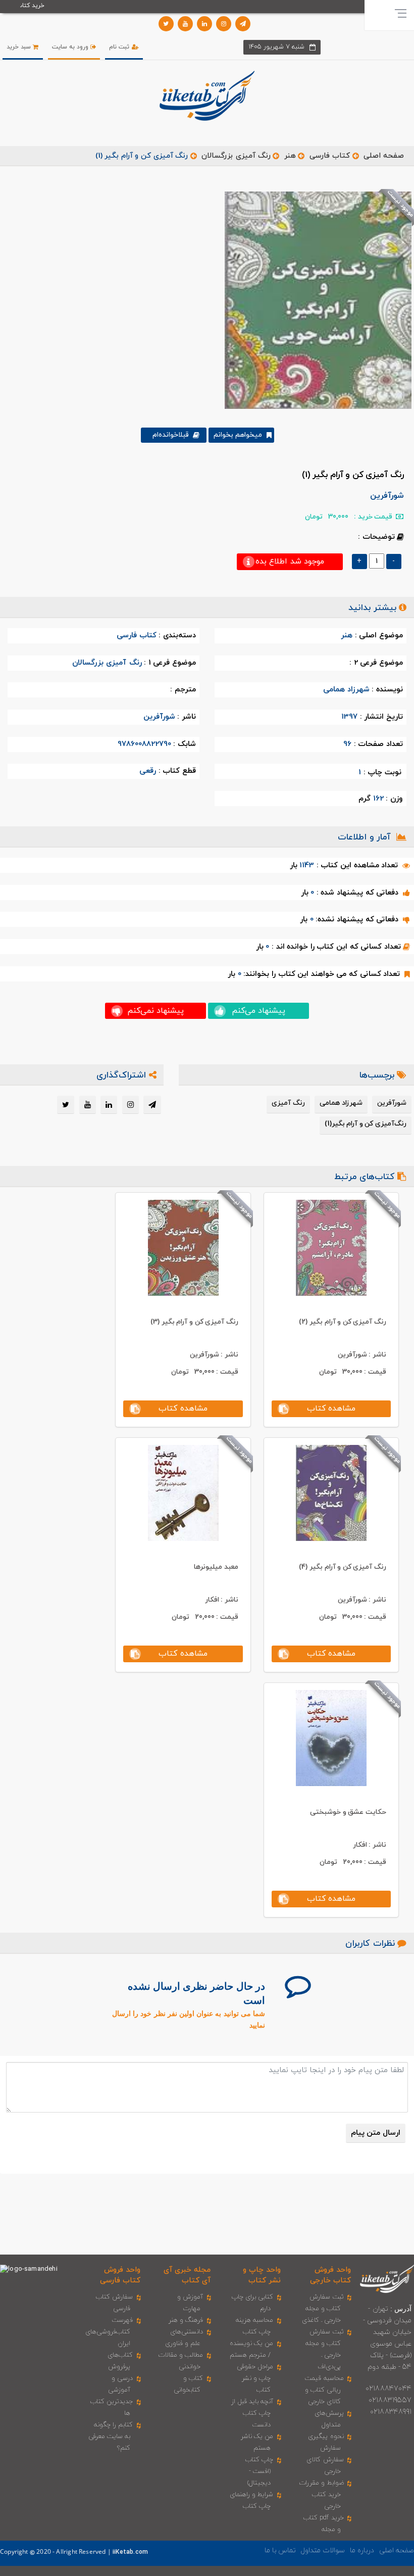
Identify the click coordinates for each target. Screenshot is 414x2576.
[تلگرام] (243, 24)
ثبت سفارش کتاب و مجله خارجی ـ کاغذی (323, 2309)
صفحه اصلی (384, 156)
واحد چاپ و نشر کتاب (262, 2275)
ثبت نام (120, 47)
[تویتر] (166, 24)
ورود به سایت (71, 47)
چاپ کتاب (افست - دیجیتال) (259, 2471)
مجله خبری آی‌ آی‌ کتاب (187, 2275)
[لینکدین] (204, 24)
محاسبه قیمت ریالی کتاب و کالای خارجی (324, 2390)
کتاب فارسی (330, 156)
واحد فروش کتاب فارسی (120, 2275)
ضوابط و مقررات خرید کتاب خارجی (321, 2495)
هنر (290, 156)
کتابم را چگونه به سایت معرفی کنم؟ (111, 2437)
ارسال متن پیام (376, 2133)
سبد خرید (20, 47)
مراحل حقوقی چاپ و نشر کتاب (255, 2378)
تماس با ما (280, 2550)
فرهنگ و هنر (186, 2320)
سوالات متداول (323, 2550)
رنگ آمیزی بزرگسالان (236, 156)
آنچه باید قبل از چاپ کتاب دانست (252, 2413)
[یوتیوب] (185, 24)
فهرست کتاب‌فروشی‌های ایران (109, 2332)
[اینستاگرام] (224, 24)
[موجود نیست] (314, 300)
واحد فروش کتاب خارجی (330, 2275)
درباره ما (362, 2550)
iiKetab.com (130, 2552)
